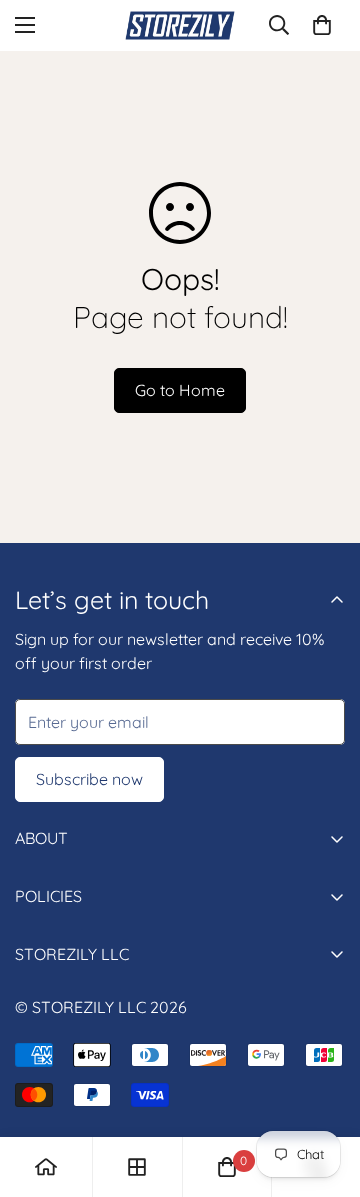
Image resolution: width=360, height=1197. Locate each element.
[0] (322, 25)
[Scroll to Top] (324, 1091)
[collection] (137, 1167)
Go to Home (180, 390)
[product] (46, 1167)
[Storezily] (180, 25)
